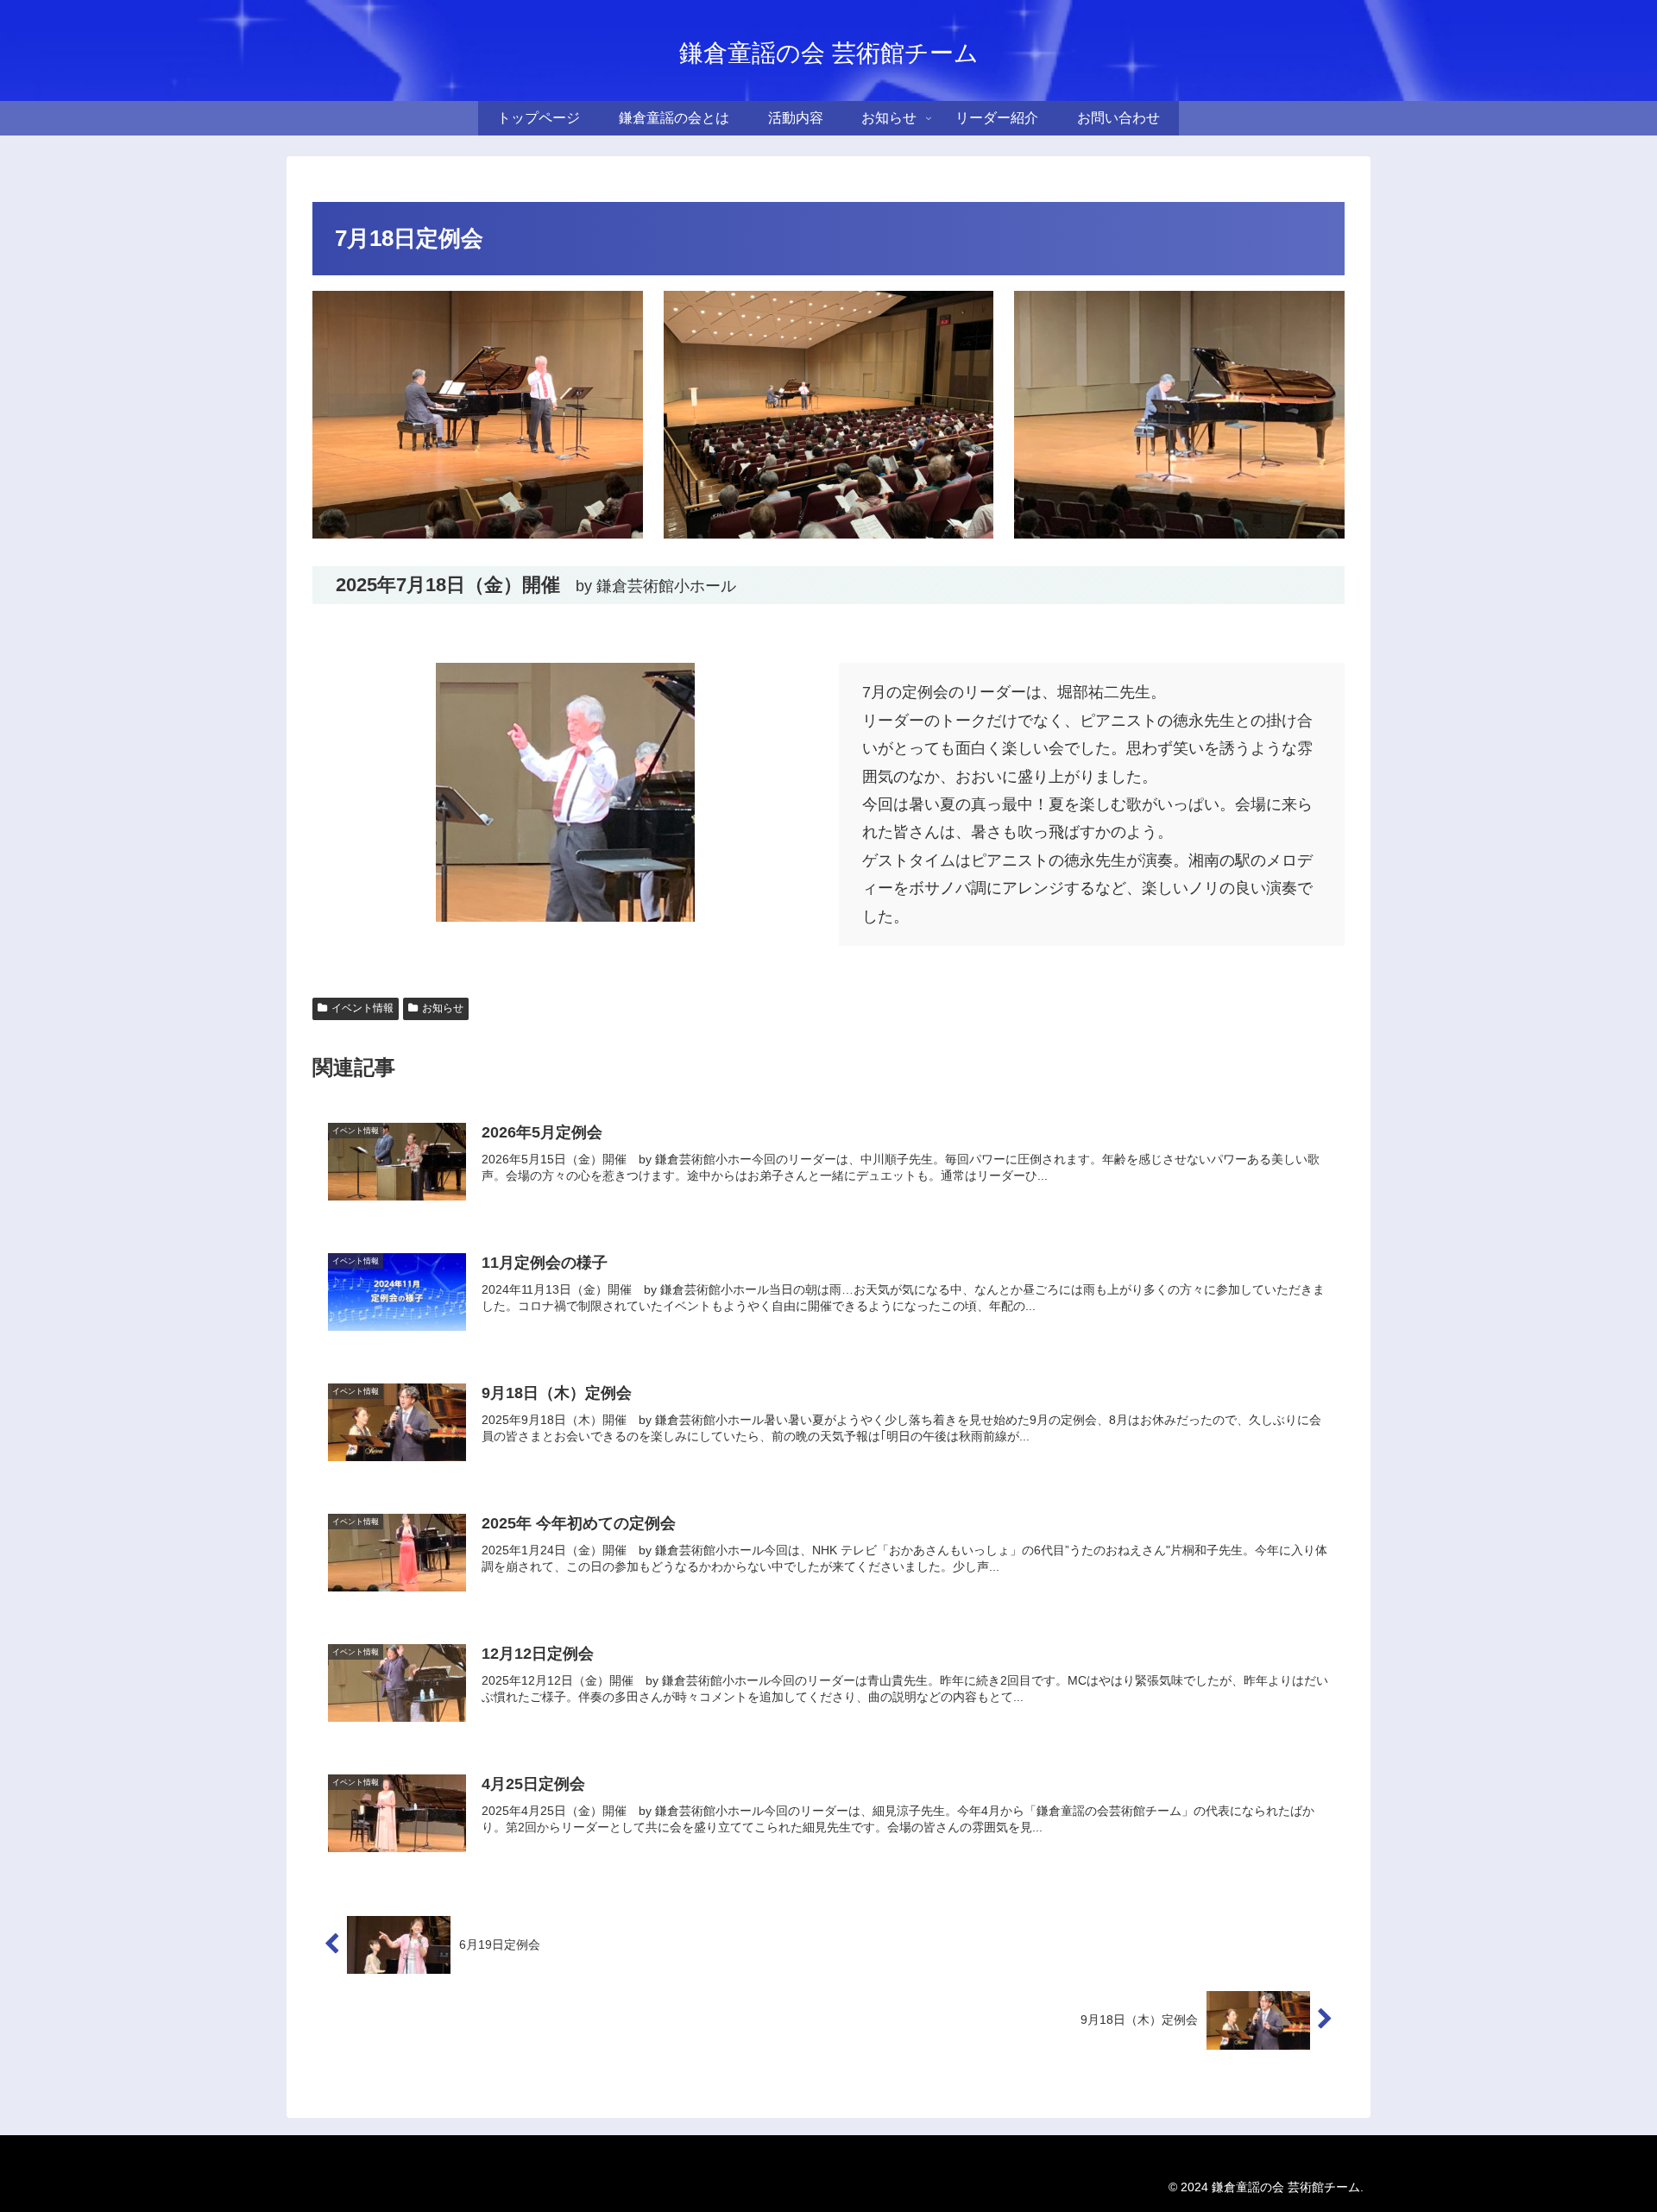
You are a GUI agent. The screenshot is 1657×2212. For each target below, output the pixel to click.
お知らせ (443, 1008)
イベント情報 (362, 1008)
